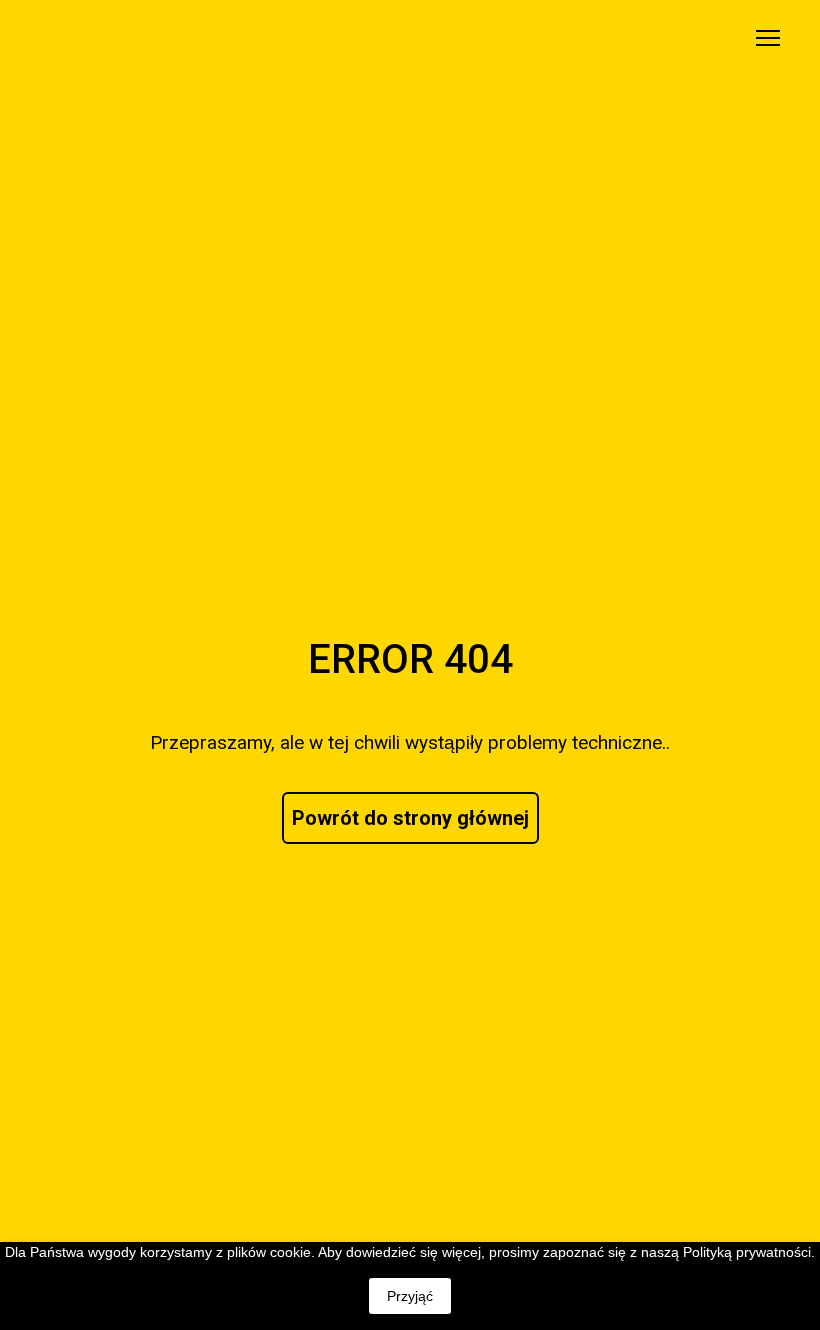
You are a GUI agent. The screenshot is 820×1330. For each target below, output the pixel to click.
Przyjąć (410, 1296)
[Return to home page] (97, 37)
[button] (410, 818)
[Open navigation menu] (768, 38)
